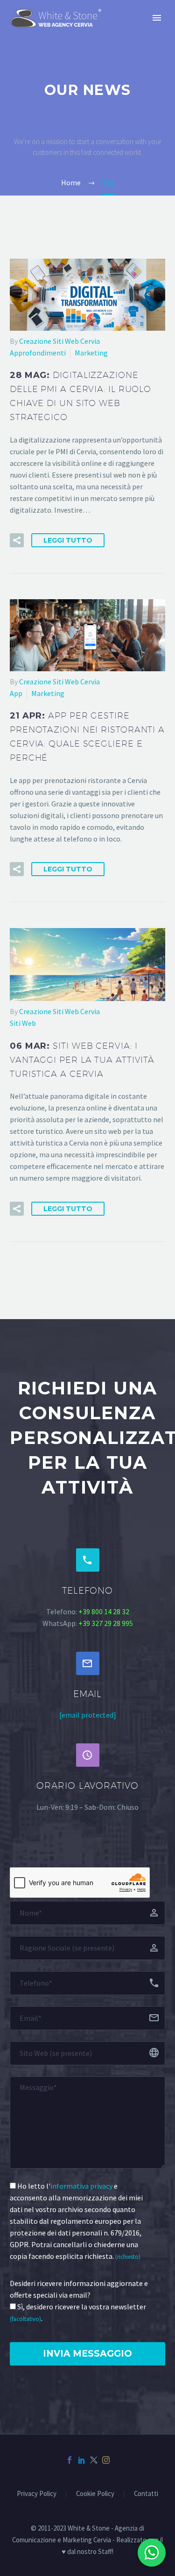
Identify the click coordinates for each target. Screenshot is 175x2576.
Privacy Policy (37, 2494)
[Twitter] (94, 2460)
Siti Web (23, 1023)
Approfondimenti (38, 353)
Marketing (91, 353)
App (16, 693)
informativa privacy (81, 2186)
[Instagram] (106, 2460)
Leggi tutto (68, 540)
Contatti (146, 2494)
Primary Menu (157, 18)
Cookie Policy (95, 2494)
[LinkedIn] (82, 2460)
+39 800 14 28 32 (104, 1611)
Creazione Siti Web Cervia (59, 341)
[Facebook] (70, 2460)
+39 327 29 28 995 (106, 1623)
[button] (17, 540)
